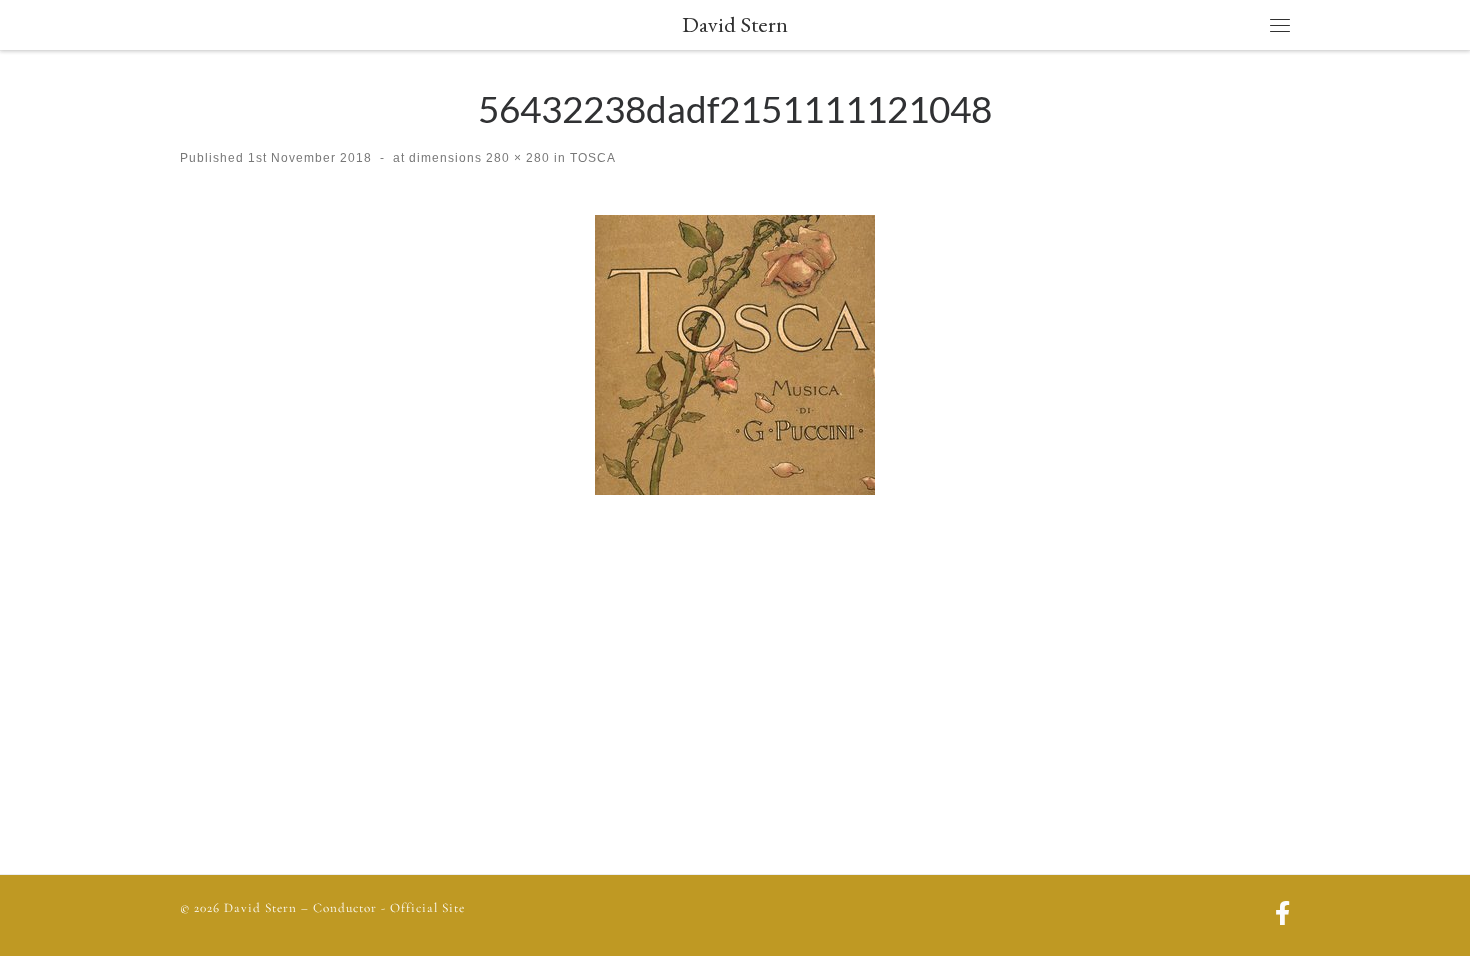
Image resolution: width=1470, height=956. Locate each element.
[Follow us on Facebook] (1282, 915)
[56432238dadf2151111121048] (735, 355)
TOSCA (591, 158)
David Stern (260, 908)
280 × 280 (516, 158)
